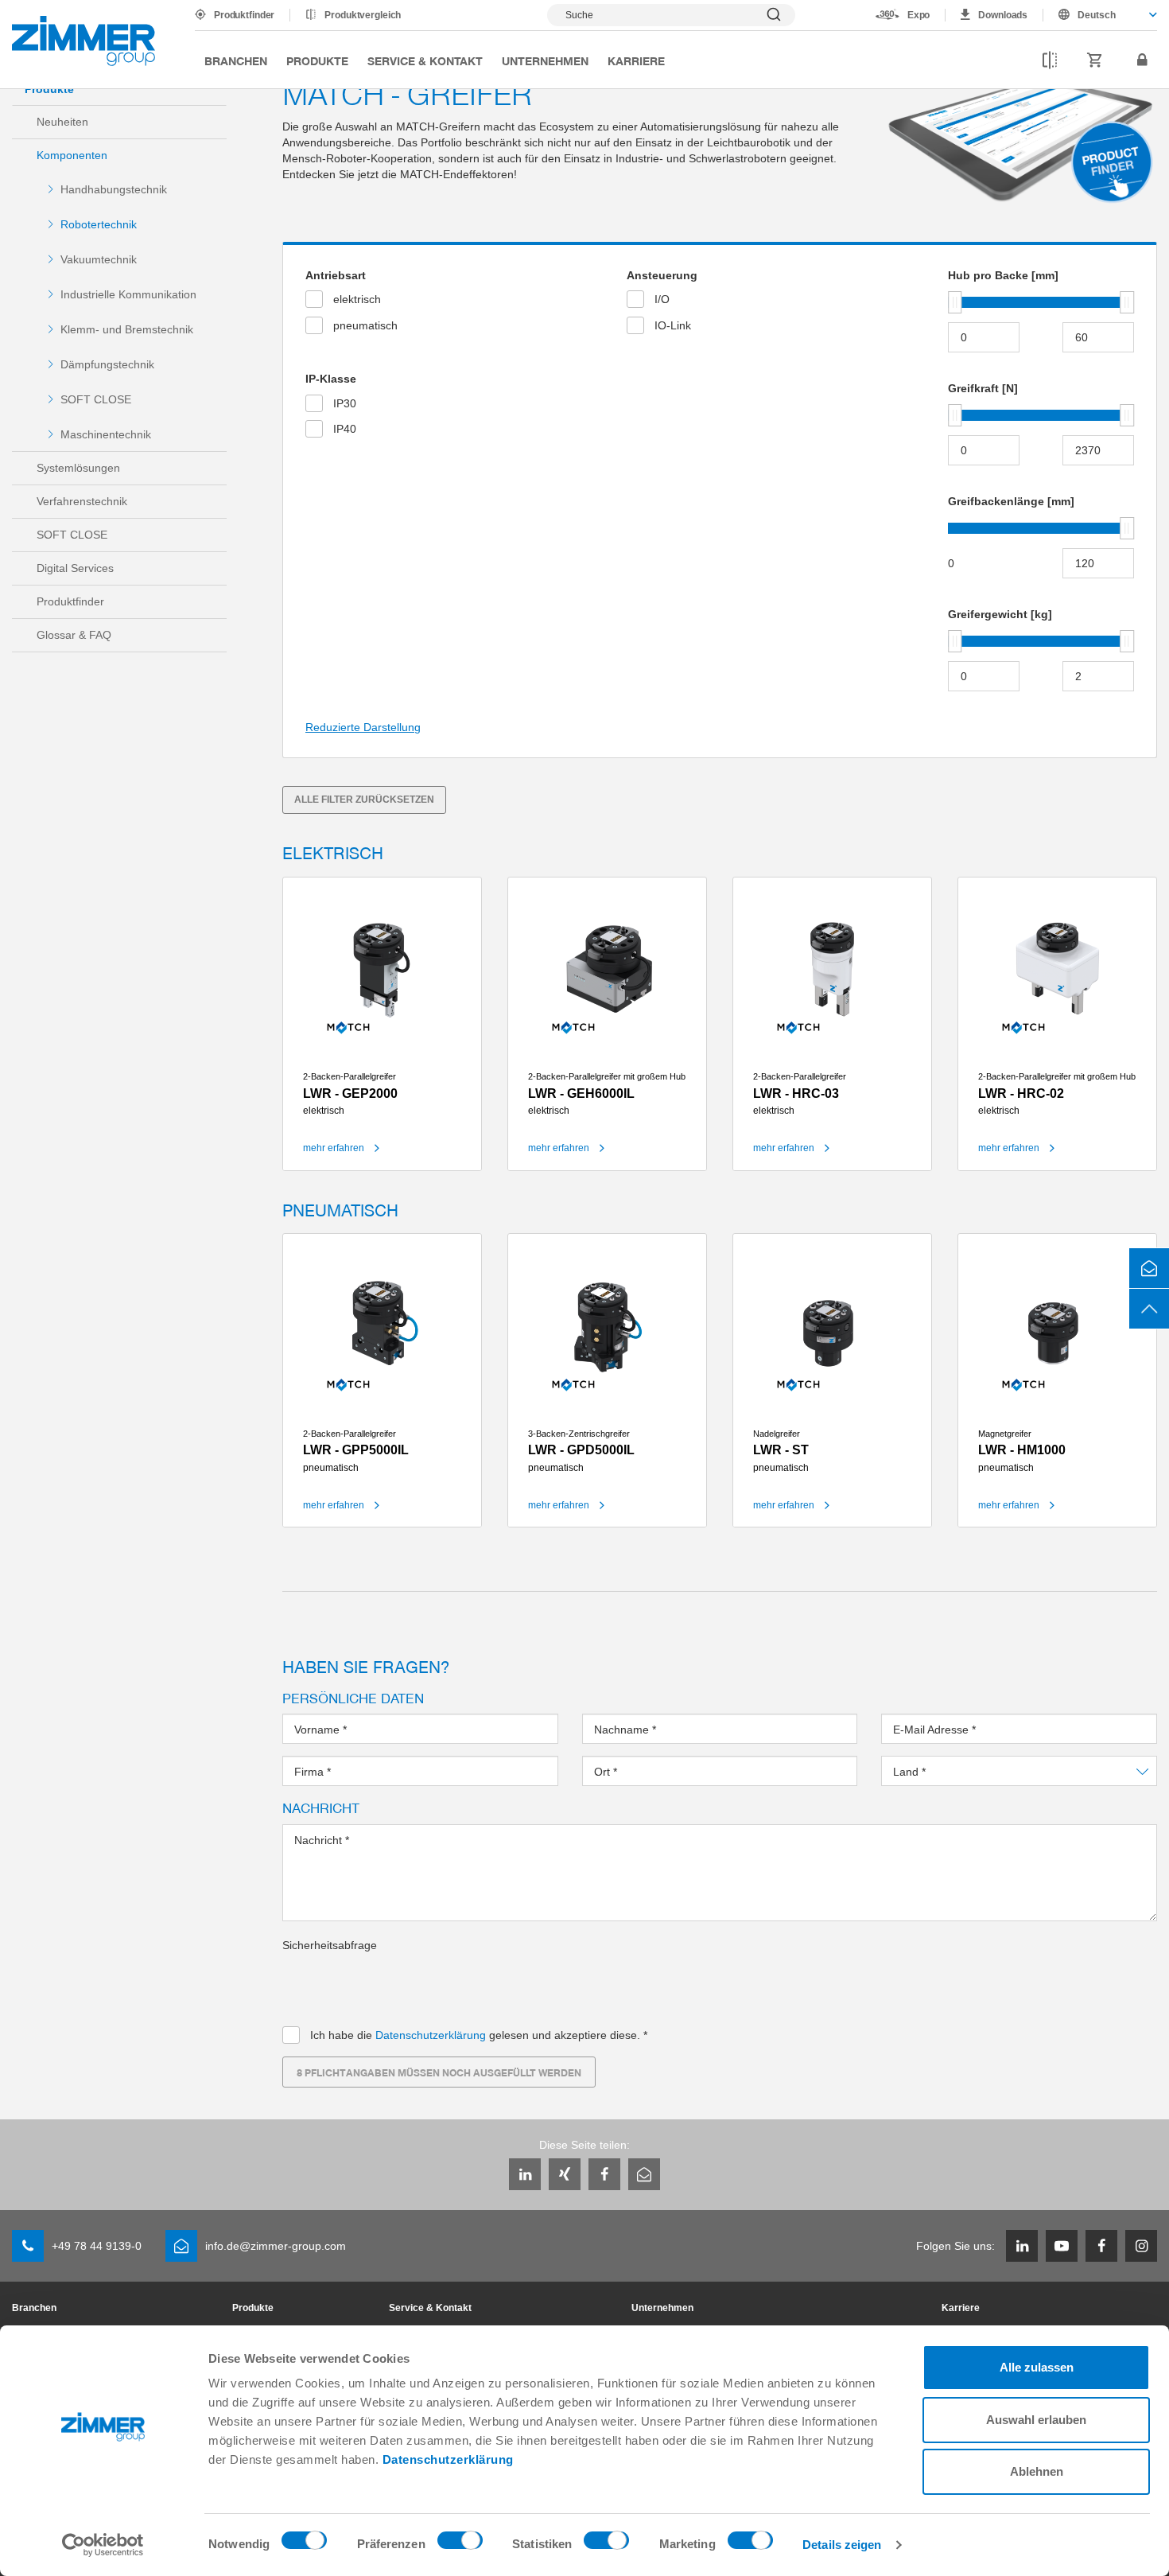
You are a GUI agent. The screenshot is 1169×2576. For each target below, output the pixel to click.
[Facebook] (604, 2174)
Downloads (1003, 15)
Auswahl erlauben (1036, 2420)
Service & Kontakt (425, 60)
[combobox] (1100, 15)
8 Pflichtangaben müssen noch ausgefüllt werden (439, 2072)
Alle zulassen (1037, 2367)
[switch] (460, 2544)
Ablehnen (1037, 2471)
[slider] (955, 302)
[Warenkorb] (1095, 60)
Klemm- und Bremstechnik (127, 329)
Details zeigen (842, 2545)
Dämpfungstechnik (107, 364)
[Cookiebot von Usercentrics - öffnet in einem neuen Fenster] (103, 2545)
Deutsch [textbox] (1097, 15)
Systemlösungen (78, 468)
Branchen (236, 60)
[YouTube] (1062, 2246)
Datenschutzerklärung (448, 2459)
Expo (919, 15)
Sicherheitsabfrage (330, 1945)
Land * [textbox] (910, 1772)
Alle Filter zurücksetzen (364, 800)
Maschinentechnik (106, 434)
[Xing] (565, 2174)
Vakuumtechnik (99, 259)
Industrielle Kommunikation (128, 294)
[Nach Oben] (1149, 1309)
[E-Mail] (644, 2174)
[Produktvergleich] (1050, 60)
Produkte (317, 60)
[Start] (83, 41)
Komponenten (72, 155)
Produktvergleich (363, 15)
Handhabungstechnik (114, 189)
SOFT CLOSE (96, 399)
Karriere (636, 60)
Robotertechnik (99, 224)
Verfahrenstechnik (82, 501)
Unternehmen (545, 60)
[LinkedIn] (525, 2174)
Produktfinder (244, 15)
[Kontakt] (1149, 1268)
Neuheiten (62, 122)
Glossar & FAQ (74, 635)
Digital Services (75, 568)
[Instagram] (1141, 2246)
